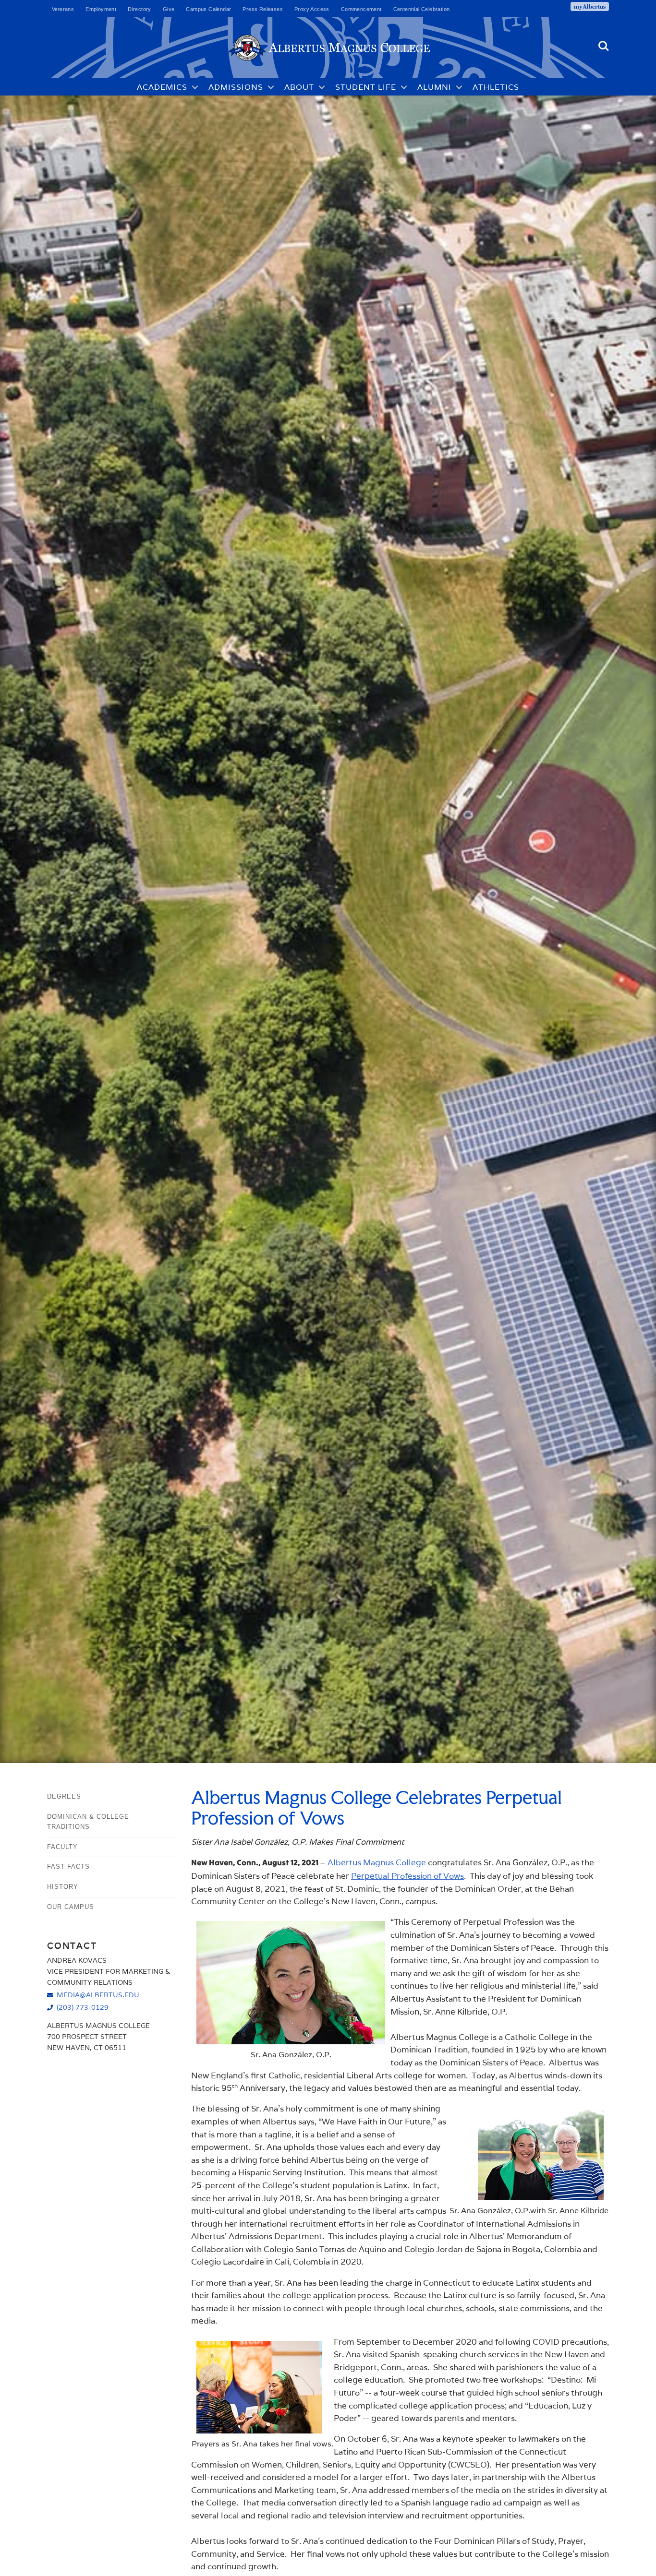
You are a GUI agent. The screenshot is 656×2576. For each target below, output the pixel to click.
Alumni (434, 87)
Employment (101, 9)
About (299, 87)
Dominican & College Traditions (88, 1822)
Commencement (361, 9)
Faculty (62, 1847)
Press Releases (263, 9)
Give (169, 9)
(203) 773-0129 (83, 2007)
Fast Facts (68, 1866)
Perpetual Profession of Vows (407, 1876)
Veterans (63, 9)
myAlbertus (590, 6)
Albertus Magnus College (377, 1862)
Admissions (236, 87)
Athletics (496, 87)
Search (604, 42)
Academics (162, 87)
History (63, 1887)
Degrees (64, 1796)
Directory (140, 9)
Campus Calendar (208, 9)
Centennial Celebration (422, 9)
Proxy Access (312, 9)
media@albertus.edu (98, 1995)
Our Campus (71, 1907)
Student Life (366, 87)
